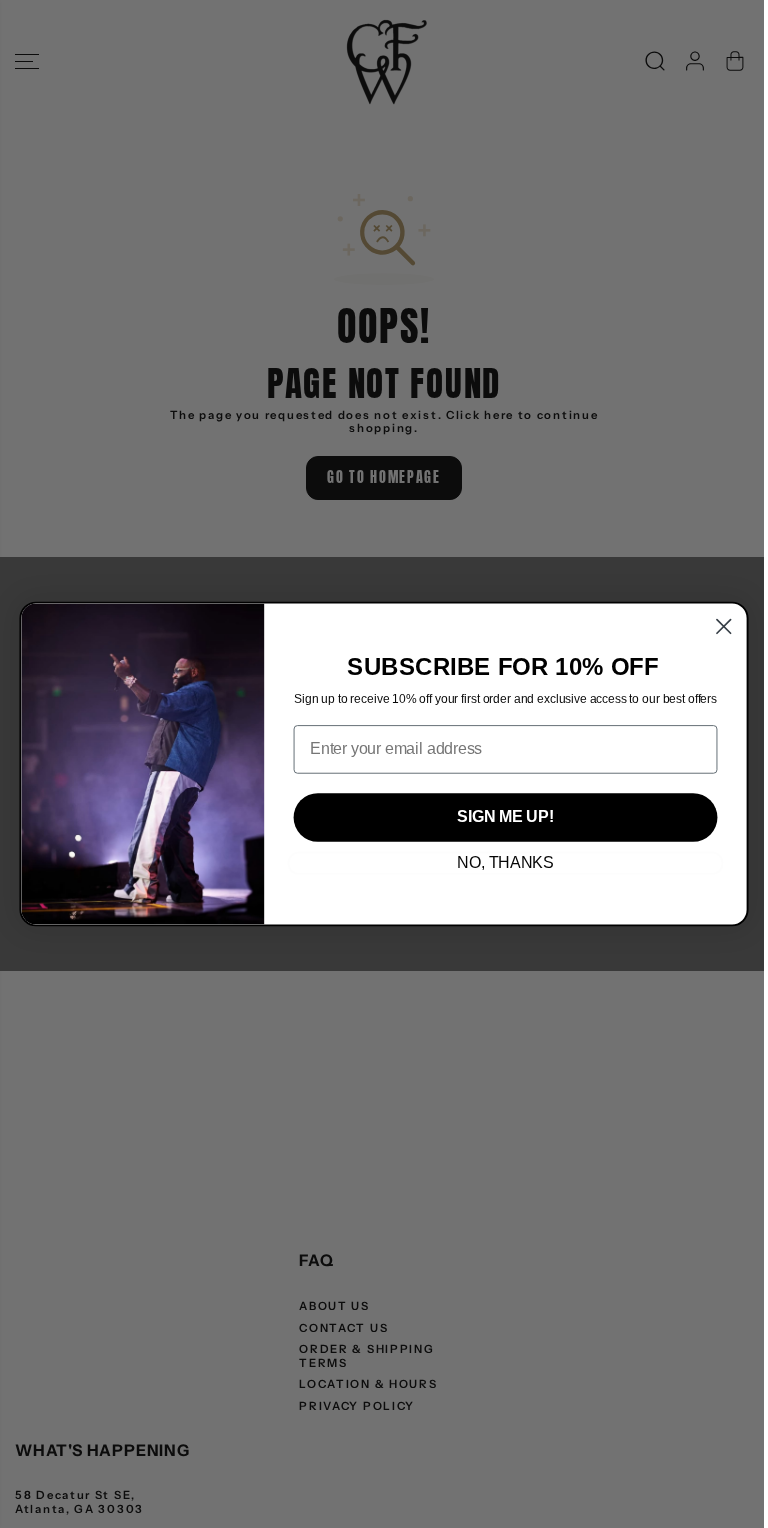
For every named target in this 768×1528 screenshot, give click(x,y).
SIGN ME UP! (505, 817)
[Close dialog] (724, 626)
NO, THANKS (505, 863)
